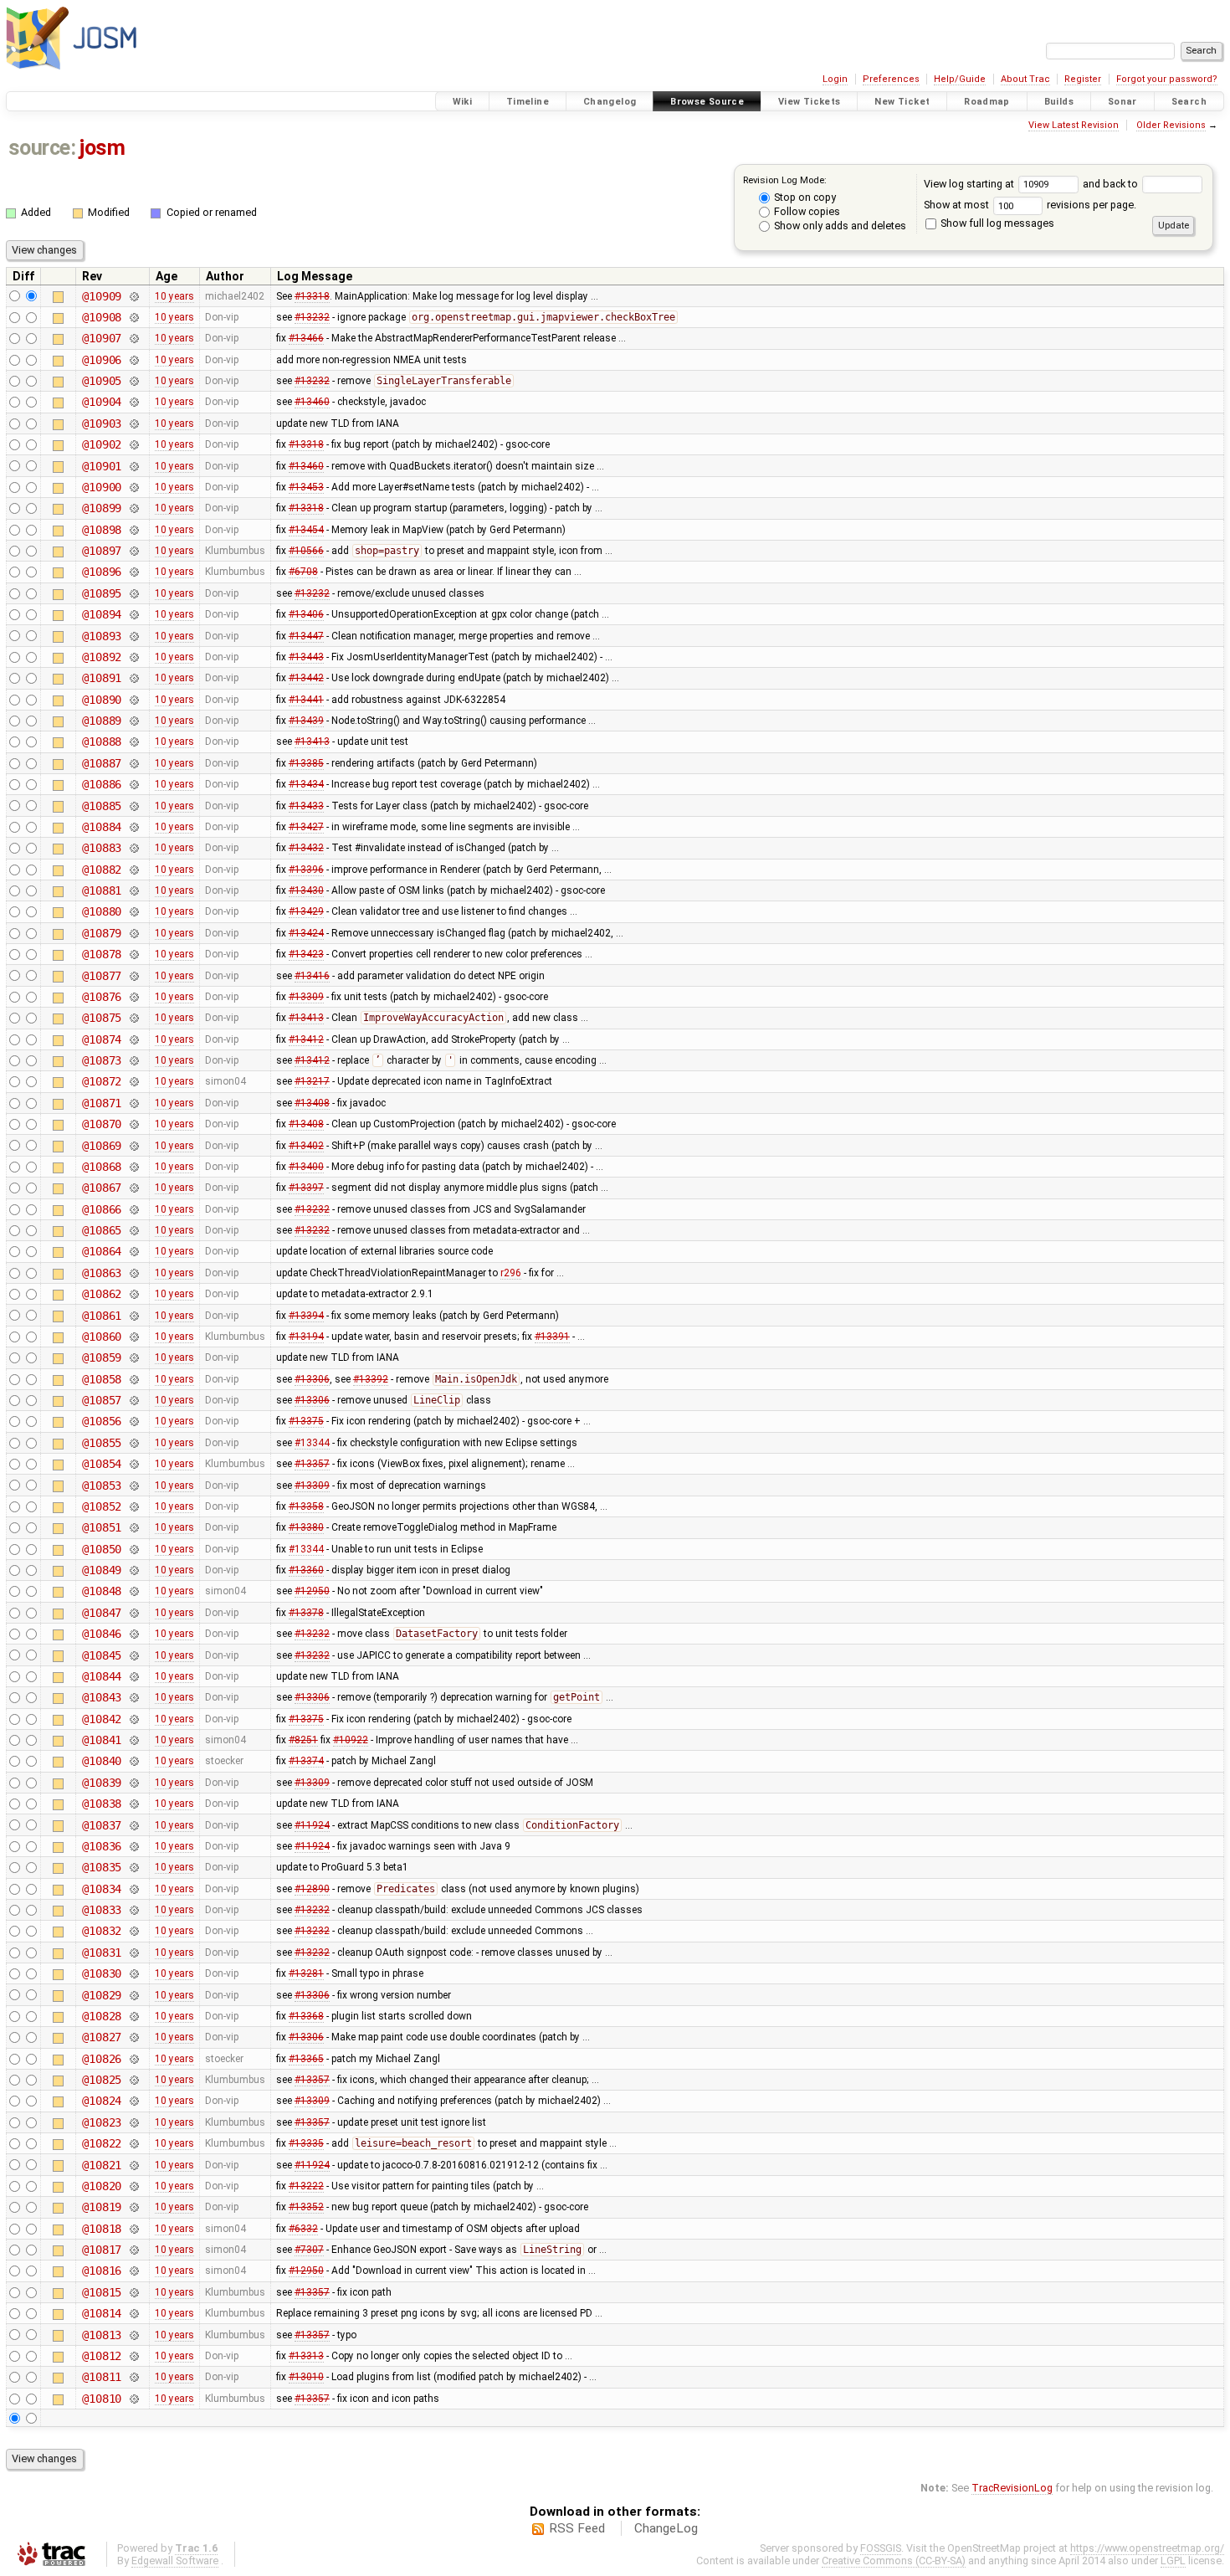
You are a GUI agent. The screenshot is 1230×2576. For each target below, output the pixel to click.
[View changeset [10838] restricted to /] (133, 1804)
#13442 (306, 678)
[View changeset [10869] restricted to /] (133, 1146)
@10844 (102, 1676)
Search (1189, 102)
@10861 (102, 1316)
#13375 (306, 1421)
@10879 (102, 933)
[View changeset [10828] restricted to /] (133, 2016)
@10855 (102, 1443)
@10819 (102, 2207)
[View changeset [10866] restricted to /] (133, 1209)
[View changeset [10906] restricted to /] (133, 360)
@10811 (102, 2377)
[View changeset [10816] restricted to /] (133, 2271)
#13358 (306, 1506)
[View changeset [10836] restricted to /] (133, 1846)
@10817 (102, 2250)
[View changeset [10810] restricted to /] (133, 2399)
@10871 (102, 1103)
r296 (511, 1273)
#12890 (312, 1889)
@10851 (102, 1527)
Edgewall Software (175, 2561)
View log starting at (970, 184)
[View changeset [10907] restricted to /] (133, 338)
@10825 (102, 2080)
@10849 (102, 1570)
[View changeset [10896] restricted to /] (133, 572)
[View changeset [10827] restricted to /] (133, 2037)
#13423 (306, 954)
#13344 (312, 1443)
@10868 (102, 1167)
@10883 (102, 848)
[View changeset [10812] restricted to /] (133, 2356)
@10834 (102, 1889)
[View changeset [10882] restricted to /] (133, 870)
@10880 (102, 911)
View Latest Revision (1074, 125)
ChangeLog (666, 2528)
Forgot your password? (1167, 79)
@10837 (102, 1825)
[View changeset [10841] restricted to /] (133, 1740)
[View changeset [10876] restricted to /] (133, 997)
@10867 (102, 1188)
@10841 (102, 1740)
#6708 (303, 572)
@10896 (102, 572)
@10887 (102, 763)
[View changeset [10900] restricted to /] (133, 487)
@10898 (102, 530)
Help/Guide (960, 79)
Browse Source (707, 102)
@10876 (102, 997)
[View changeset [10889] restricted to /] (133, 721)
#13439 (306, 721)
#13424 (306, 933)
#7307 (309, 2250)
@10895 (102, 593)
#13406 (306, 614)
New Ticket (902, 102)
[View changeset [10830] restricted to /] (133, 1973)
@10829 (102, 1995)
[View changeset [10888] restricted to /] (133, 741)
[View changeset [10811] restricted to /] (133, 2377)
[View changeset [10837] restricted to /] (133, 1825)
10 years (174, 296)
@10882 (102, 870)
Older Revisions (1171, 125)
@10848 (102, 1591)
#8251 (303, 1740)
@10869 (102, 1146)
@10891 (102, 678)
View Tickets (810, 102)
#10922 (351, 1740)
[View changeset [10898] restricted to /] (133, 530)
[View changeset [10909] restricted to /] (133, 296)
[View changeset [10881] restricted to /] (133, 890)
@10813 (102, 2335)
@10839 (102, 1783)
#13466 (306, 338)
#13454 (306, 530)
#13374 (306, 1761)
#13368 (306, 2016)
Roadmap (987, 102)
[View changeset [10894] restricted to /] (133, 614)
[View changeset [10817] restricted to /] (133, 2250)
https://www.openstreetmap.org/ (1147, 2548)
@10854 (102, 1464)
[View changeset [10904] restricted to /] (133, 402)
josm (102, 148)
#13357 (312, 1464)
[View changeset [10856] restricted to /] (133, 1421)
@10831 (102, 1953)
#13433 (306, 806)
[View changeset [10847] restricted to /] (133, 1613)
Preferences (891, 79)
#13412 (306, 1039)
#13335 (306, 2143)
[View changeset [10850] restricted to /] (133, 1549)
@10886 (102, 784)
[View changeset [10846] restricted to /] (133, 1634)
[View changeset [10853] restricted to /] (133, 1486)
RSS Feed (577, 2528)
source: (42, 148)
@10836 (102, 1846)
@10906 (102, 360)
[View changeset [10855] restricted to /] (133, 1443)
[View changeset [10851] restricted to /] (133, 1527)
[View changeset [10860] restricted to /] (133, 1337)
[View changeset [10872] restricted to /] (133, 1081)
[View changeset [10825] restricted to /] (133, 2080)
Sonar (1122, 102)
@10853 (102, 1486)
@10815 (102, 2292)
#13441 (306, 700)
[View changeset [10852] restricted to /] (133, 1506)
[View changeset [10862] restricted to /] (133, 1294)
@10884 (102, 827)
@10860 (102, 1337)
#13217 (312, 1081)
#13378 (306, 1613)
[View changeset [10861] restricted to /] (133, 1316)
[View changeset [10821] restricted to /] (133, 2165)
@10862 (102, 1294)
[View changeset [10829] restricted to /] (133, 1995)
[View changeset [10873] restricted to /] (133, 1060)
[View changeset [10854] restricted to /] (133, 1464)
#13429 (306, 911)
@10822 (102, 2143)
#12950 (312, 1591)
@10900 (102, 487)
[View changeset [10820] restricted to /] (133, 2186)
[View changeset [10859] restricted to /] (133, 1357)
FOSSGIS (881, 2548)
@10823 (102, 2122)
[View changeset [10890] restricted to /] (133, 700)
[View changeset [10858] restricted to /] (133, 1379)
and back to (1112, 184)
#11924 (312, 1825)
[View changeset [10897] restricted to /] (133, 551)
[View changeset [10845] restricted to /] (133, 1655)
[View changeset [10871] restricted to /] (133, 1103)
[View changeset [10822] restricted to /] (133, 2143)
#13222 (306, 2186)
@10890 (102, 700)
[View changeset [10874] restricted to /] (133, 1039)
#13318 (312, 296)
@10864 (102, 1251)
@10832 (102, 1931)
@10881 (102, 890)
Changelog (610, 102)
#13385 (306, 763)
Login (835, 79)
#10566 (306, 551)
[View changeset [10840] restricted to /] (133, 1761)
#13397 (306, 1188)
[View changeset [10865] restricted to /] (133, 1230)
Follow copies (806, 211)
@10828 (102, 2016)
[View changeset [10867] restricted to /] (133, 1188)
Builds (1059, 102)
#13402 (306, 1146)
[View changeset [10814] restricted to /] (133, 2313)
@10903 (102, 423)
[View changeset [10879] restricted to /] (133, 933)
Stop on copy (804, 197)
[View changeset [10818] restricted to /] (133, 2229)
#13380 (306, 1527)
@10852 (102, 1506)
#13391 (552, 1337)
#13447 (306, 636)
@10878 (102, 954)
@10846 (102, 1634)
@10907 (102, 338)
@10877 (102, 976)
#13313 (306, 2356)
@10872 (102, 1081)
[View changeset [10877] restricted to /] (133, 976)
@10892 (102, 657)
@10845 (102, 1655)
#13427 (306, 827)
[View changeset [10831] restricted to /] (133, 1953)
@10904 (102, 402)
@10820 (102, 2186)
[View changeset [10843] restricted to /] (133, 1697)
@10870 (102, 1124)
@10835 (102, 1867)
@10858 (102, 1379)
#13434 (306, 784)
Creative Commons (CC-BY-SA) (894, 2561)
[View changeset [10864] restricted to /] (133, 1251)
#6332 (303, 2229)
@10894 (102, 614)
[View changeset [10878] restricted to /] (133, 954)
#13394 (306, 1316)
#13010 (306, 2377)
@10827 (102, 2037)
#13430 (306, 890)
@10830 (102, 1973)
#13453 (306, 487)
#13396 (306, 870)
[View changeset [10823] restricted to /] (133, 2122)
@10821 (102, 2165)
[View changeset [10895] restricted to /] (133, 593)
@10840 (102, 1761)
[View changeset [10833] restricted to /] (133, 1910)
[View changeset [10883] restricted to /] (133, 848)
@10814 (102, 2313)
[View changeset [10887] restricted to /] (133, 763)
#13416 (312, 976)
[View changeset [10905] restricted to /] (133, 381)
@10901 (102, 466)
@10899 (102, 508)
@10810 (102, 2399)
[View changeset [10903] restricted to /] (133, 423)
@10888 (102, 741)
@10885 (102, 806)
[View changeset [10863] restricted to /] (133, 1273)
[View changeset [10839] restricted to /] (133, 1783)
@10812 (102, 2356)
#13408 (312, 1103)
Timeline (528, 102)
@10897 (102, 551)
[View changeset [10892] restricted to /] (133, 657)
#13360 (306, 1570)
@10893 (102, 636)
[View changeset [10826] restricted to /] (133, 2059)
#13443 (306, 657)
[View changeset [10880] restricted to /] (133, 911)
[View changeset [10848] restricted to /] (133, 1591)
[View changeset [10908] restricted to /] (133, 317)
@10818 (102, 2229)
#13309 (306, 997)
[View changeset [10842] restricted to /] (133, 1719)
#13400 (306, 1167)
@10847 (102, 1613)
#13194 (306, 1337)
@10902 (102, 444)
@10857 (102, 1400)
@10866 (102, 1209)
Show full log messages (996, 223)
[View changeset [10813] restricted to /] (133, 2335)
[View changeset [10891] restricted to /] (133, 678)
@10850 (102, 1549)
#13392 (371, 1379)
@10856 (102, 1421)
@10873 (102, 1060)
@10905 (102, 381)
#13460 (312, 402)
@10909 (102, 296)
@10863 (102, 1273)
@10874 (102, 1039)
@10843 (102, 1697)
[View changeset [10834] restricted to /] (133, 1889)
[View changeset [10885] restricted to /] (133, 806)
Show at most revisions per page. (1030, 205)
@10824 (102, 2101)
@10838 (102, 1804)
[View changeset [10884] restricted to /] (133, 827)
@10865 (102, 1230)
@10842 (102, 1719)
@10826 (102, 2059)
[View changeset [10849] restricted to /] (133, 1570)
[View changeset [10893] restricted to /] (133, 636)
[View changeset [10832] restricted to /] (133, 1931)
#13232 (312, 317)
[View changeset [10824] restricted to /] (133, 2101)
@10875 (102, 1018)
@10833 (102, 1910)
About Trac (1025, 79)
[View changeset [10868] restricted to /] (133, 1167)
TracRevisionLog (1012, 2488)
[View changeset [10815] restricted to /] (133, 2292)
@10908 (102, 317)
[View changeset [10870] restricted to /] (133, 1124)
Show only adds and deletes (839, 226)
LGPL (1173, 2561)
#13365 (306, 2059)
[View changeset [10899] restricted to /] (133, 508)
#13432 (306, 848)
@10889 (102, 721)
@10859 (102, 1357)
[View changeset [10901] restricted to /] (133, 466)
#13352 (306, 2207)
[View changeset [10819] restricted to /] (133, 2207)
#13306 (312, 1379)
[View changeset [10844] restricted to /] (133, 1676)
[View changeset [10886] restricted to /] (133, 784)
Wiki (463, 102)
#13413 (312, 741)
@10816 (102, 2271)
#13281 (306, 1973)
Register (1083, 79)
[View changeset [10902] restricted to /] (133, 444)
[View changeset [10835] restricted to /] (133, 1867)
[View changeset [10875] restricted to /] (133, 1018)
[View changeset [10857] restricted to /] (133, 1400)
